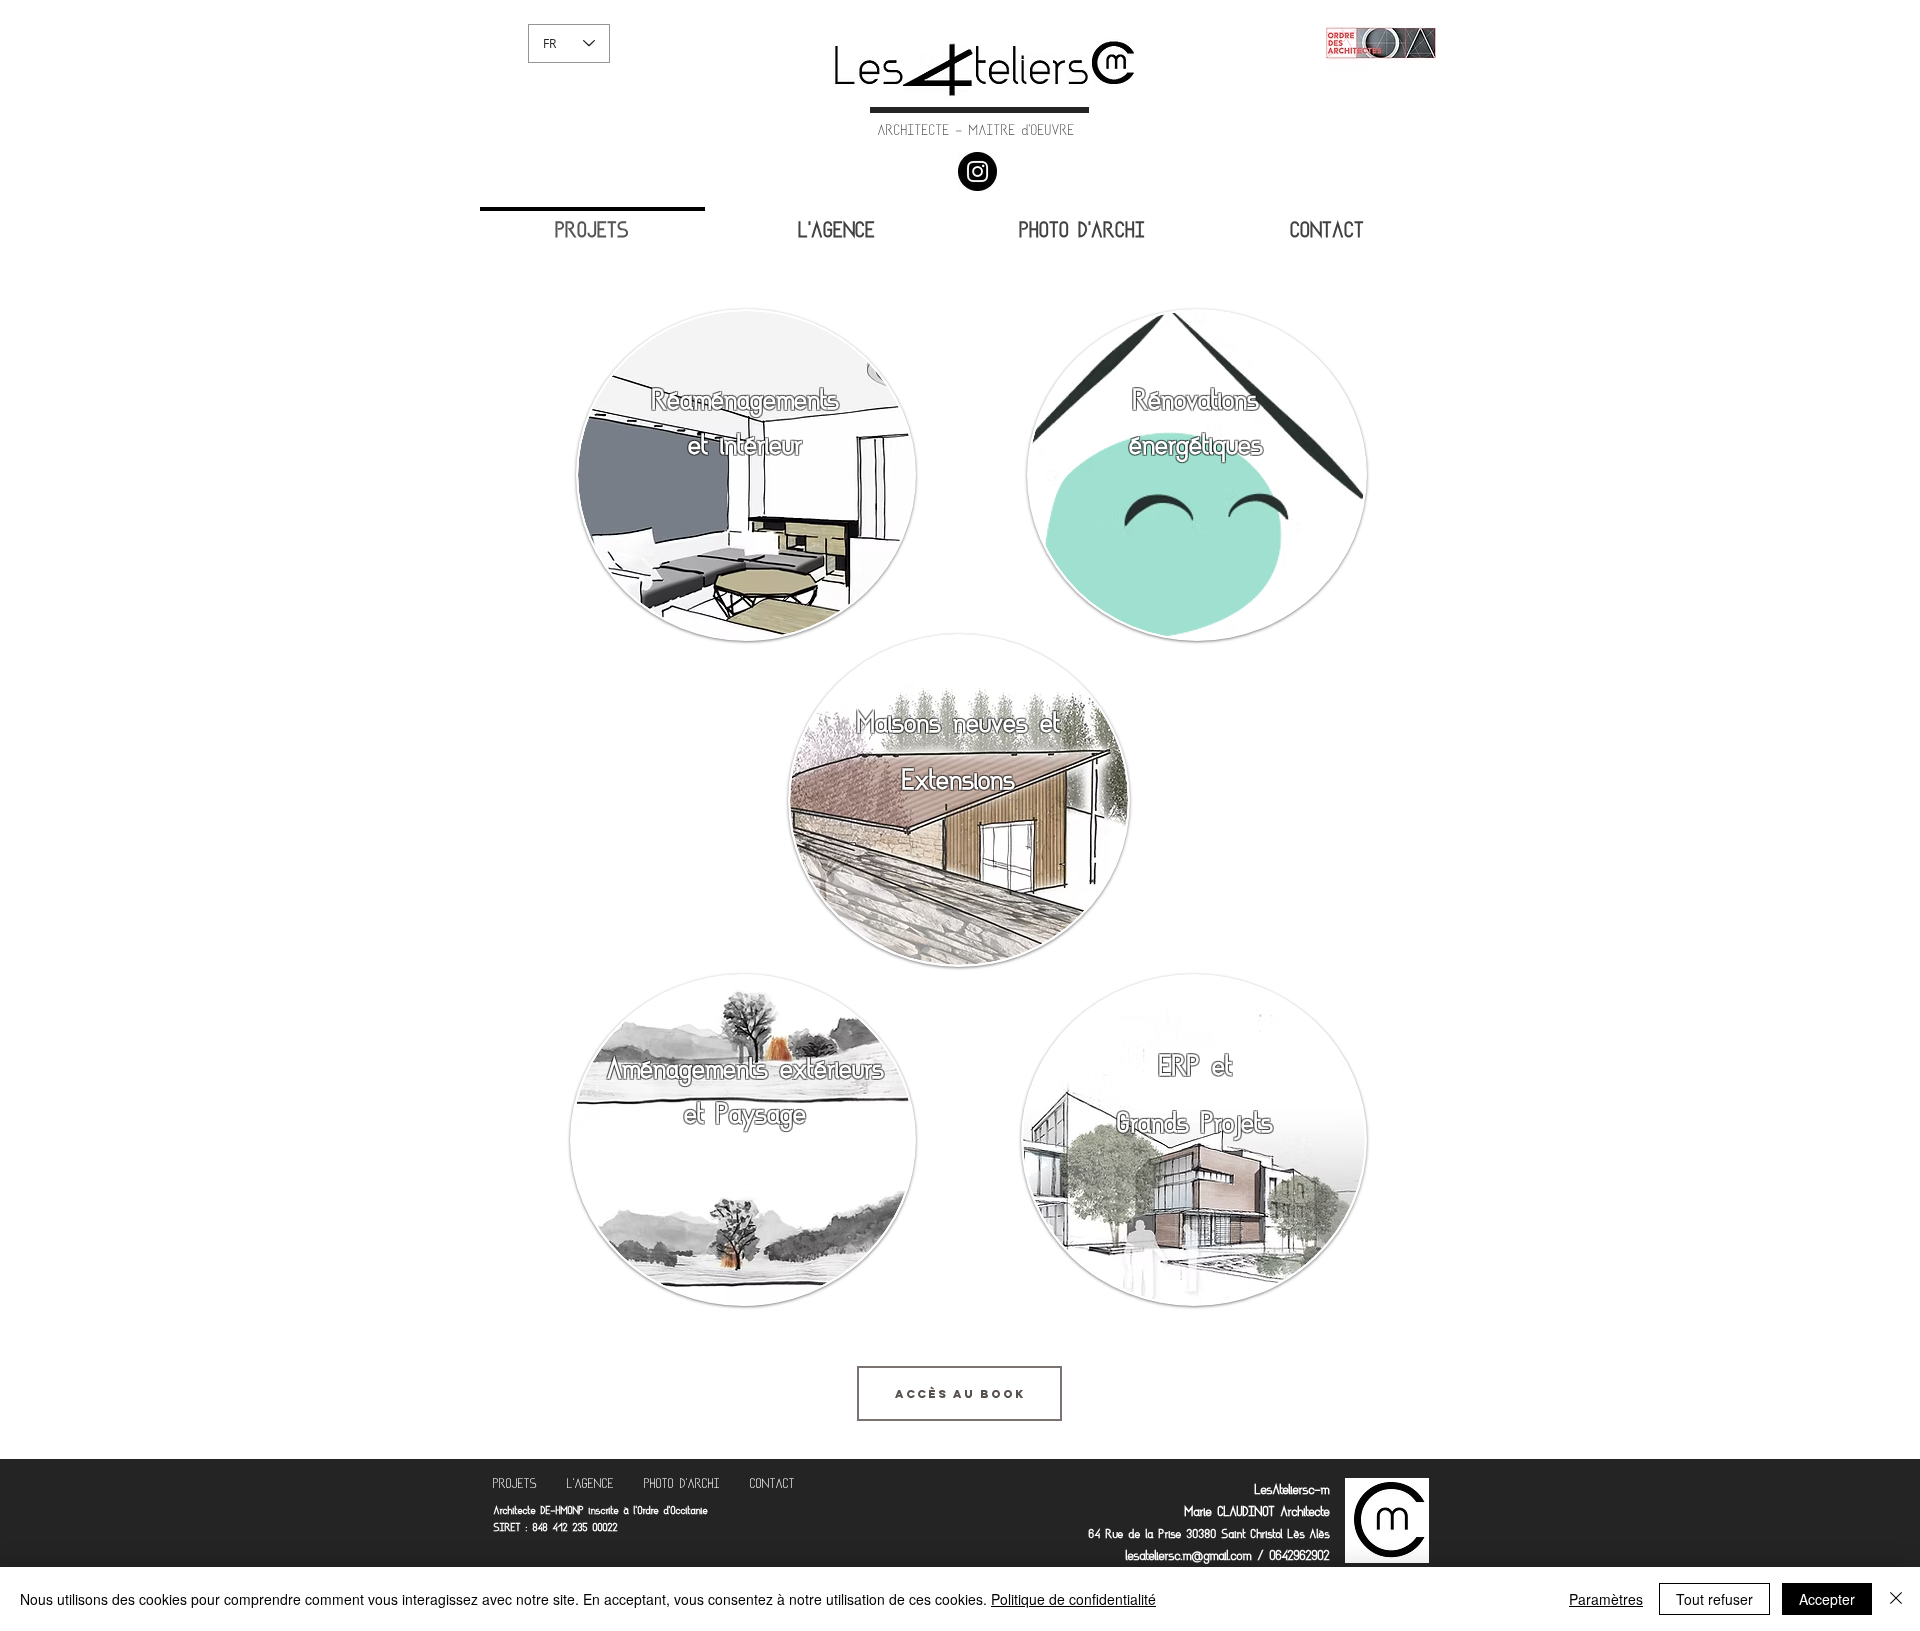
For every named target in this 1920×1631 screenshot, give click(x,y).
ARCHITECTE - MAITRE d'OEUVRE (976, 132)
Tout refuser (1714, 1599)
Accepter (1827, 1599)
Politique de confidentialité (1073, 1599)
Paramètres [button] (1606, 1599)
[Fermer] (1896, 1599)
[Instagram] (977, 171)
